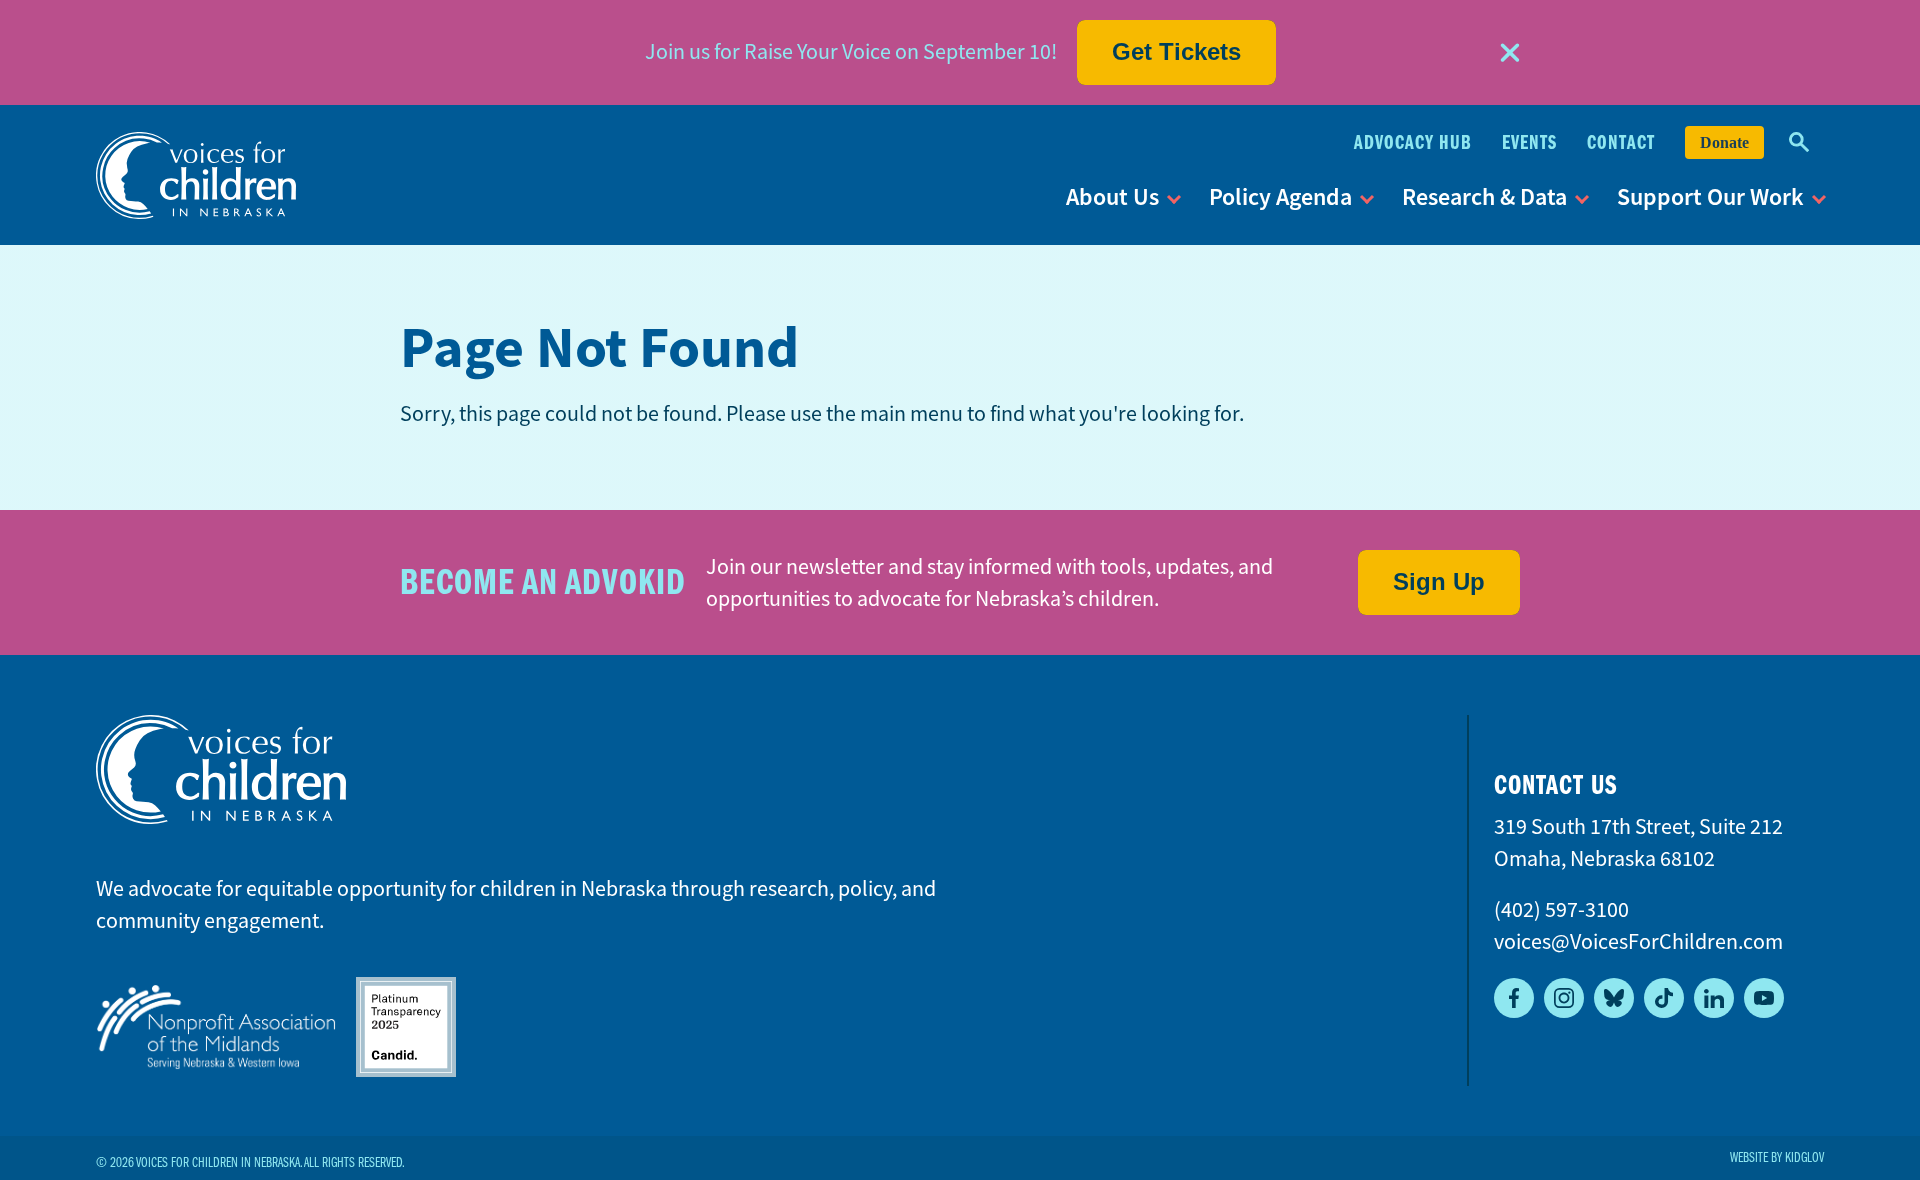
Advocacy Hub (1413, 142)
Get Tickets (1176, 51)
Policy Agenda (1280, 196)
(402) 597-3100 (1561, 909)
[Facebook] (1514, 998)
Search (1799, 142)
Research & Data (1484, 196)
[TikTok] (1664, 998)
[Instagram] (1564, 998)
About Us (1112, 196)
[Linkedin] (1714, 998)
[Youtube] (1764, 998)
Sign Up (1439, 581)
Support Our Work (1710, 196)
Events (1529, 142)
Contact (1621, 142)
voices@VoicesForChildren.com (1638, 941)
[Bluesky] (1614, 998)
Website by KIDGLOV (1777, 1158)
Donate (1724, 142)
